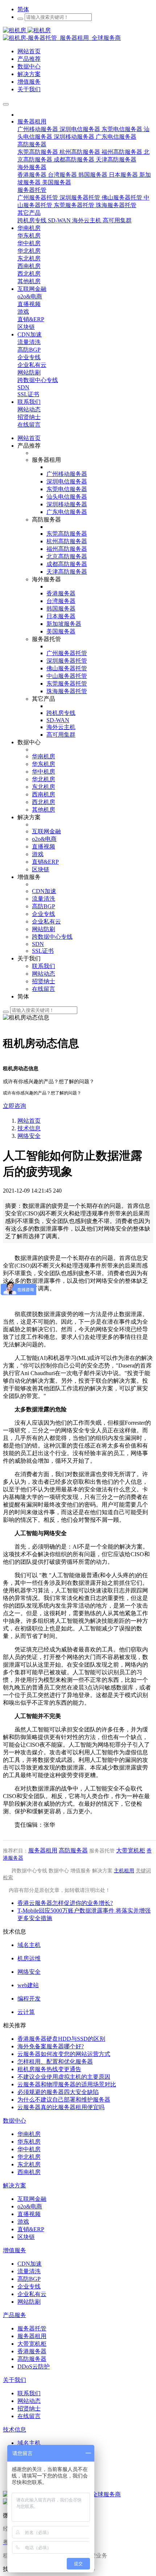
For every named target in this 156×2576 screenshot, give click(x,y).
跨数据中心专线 (29, 1871)
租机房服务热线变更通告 (49, 2069)
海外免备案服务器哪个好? (51, 2046)
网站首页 (29, 438)
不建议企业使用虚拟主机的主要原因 (64, 2077)
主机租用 (124, 1871)
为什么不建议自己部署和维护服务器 (64, 2100)
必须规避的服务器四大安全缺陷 (58, 2092)
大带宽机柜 (131, 1850)
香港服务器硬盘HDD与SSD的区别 (61, 2039)
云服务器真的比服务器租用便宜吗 (61, 2107)
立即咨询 (15, 1106)
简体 (23, 9)
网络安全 (29, 1136)
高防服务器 (73, 1850)
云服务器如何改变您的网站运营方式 (64, 2054)
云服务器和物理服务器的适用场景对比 (67, 2084)
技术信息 (29, 1128)
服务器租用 (43, 1850)
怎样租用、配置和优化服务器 (55, 2062)
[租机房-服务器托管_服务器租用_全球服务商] (27, 30)
